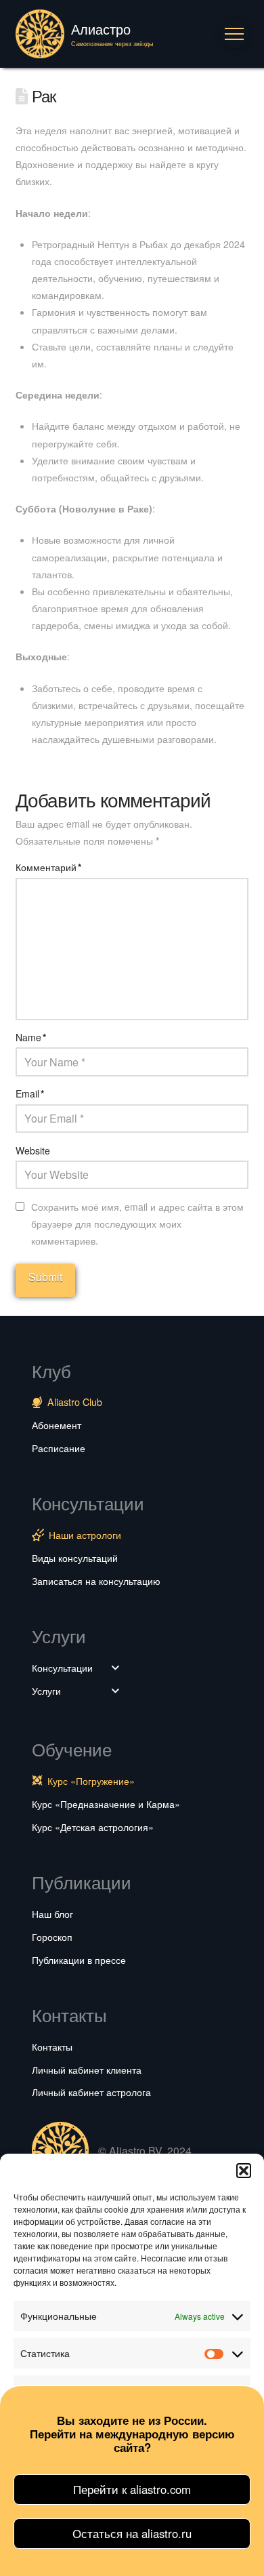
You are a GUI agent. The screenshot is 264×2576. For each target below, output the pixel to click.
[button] (244, 2171)
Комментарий (48, 867)
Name (31, 1037)
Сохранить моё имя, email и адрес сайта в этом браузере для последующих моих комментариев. (137, 1224)
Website (33, 1150)
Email (30, 1093)
